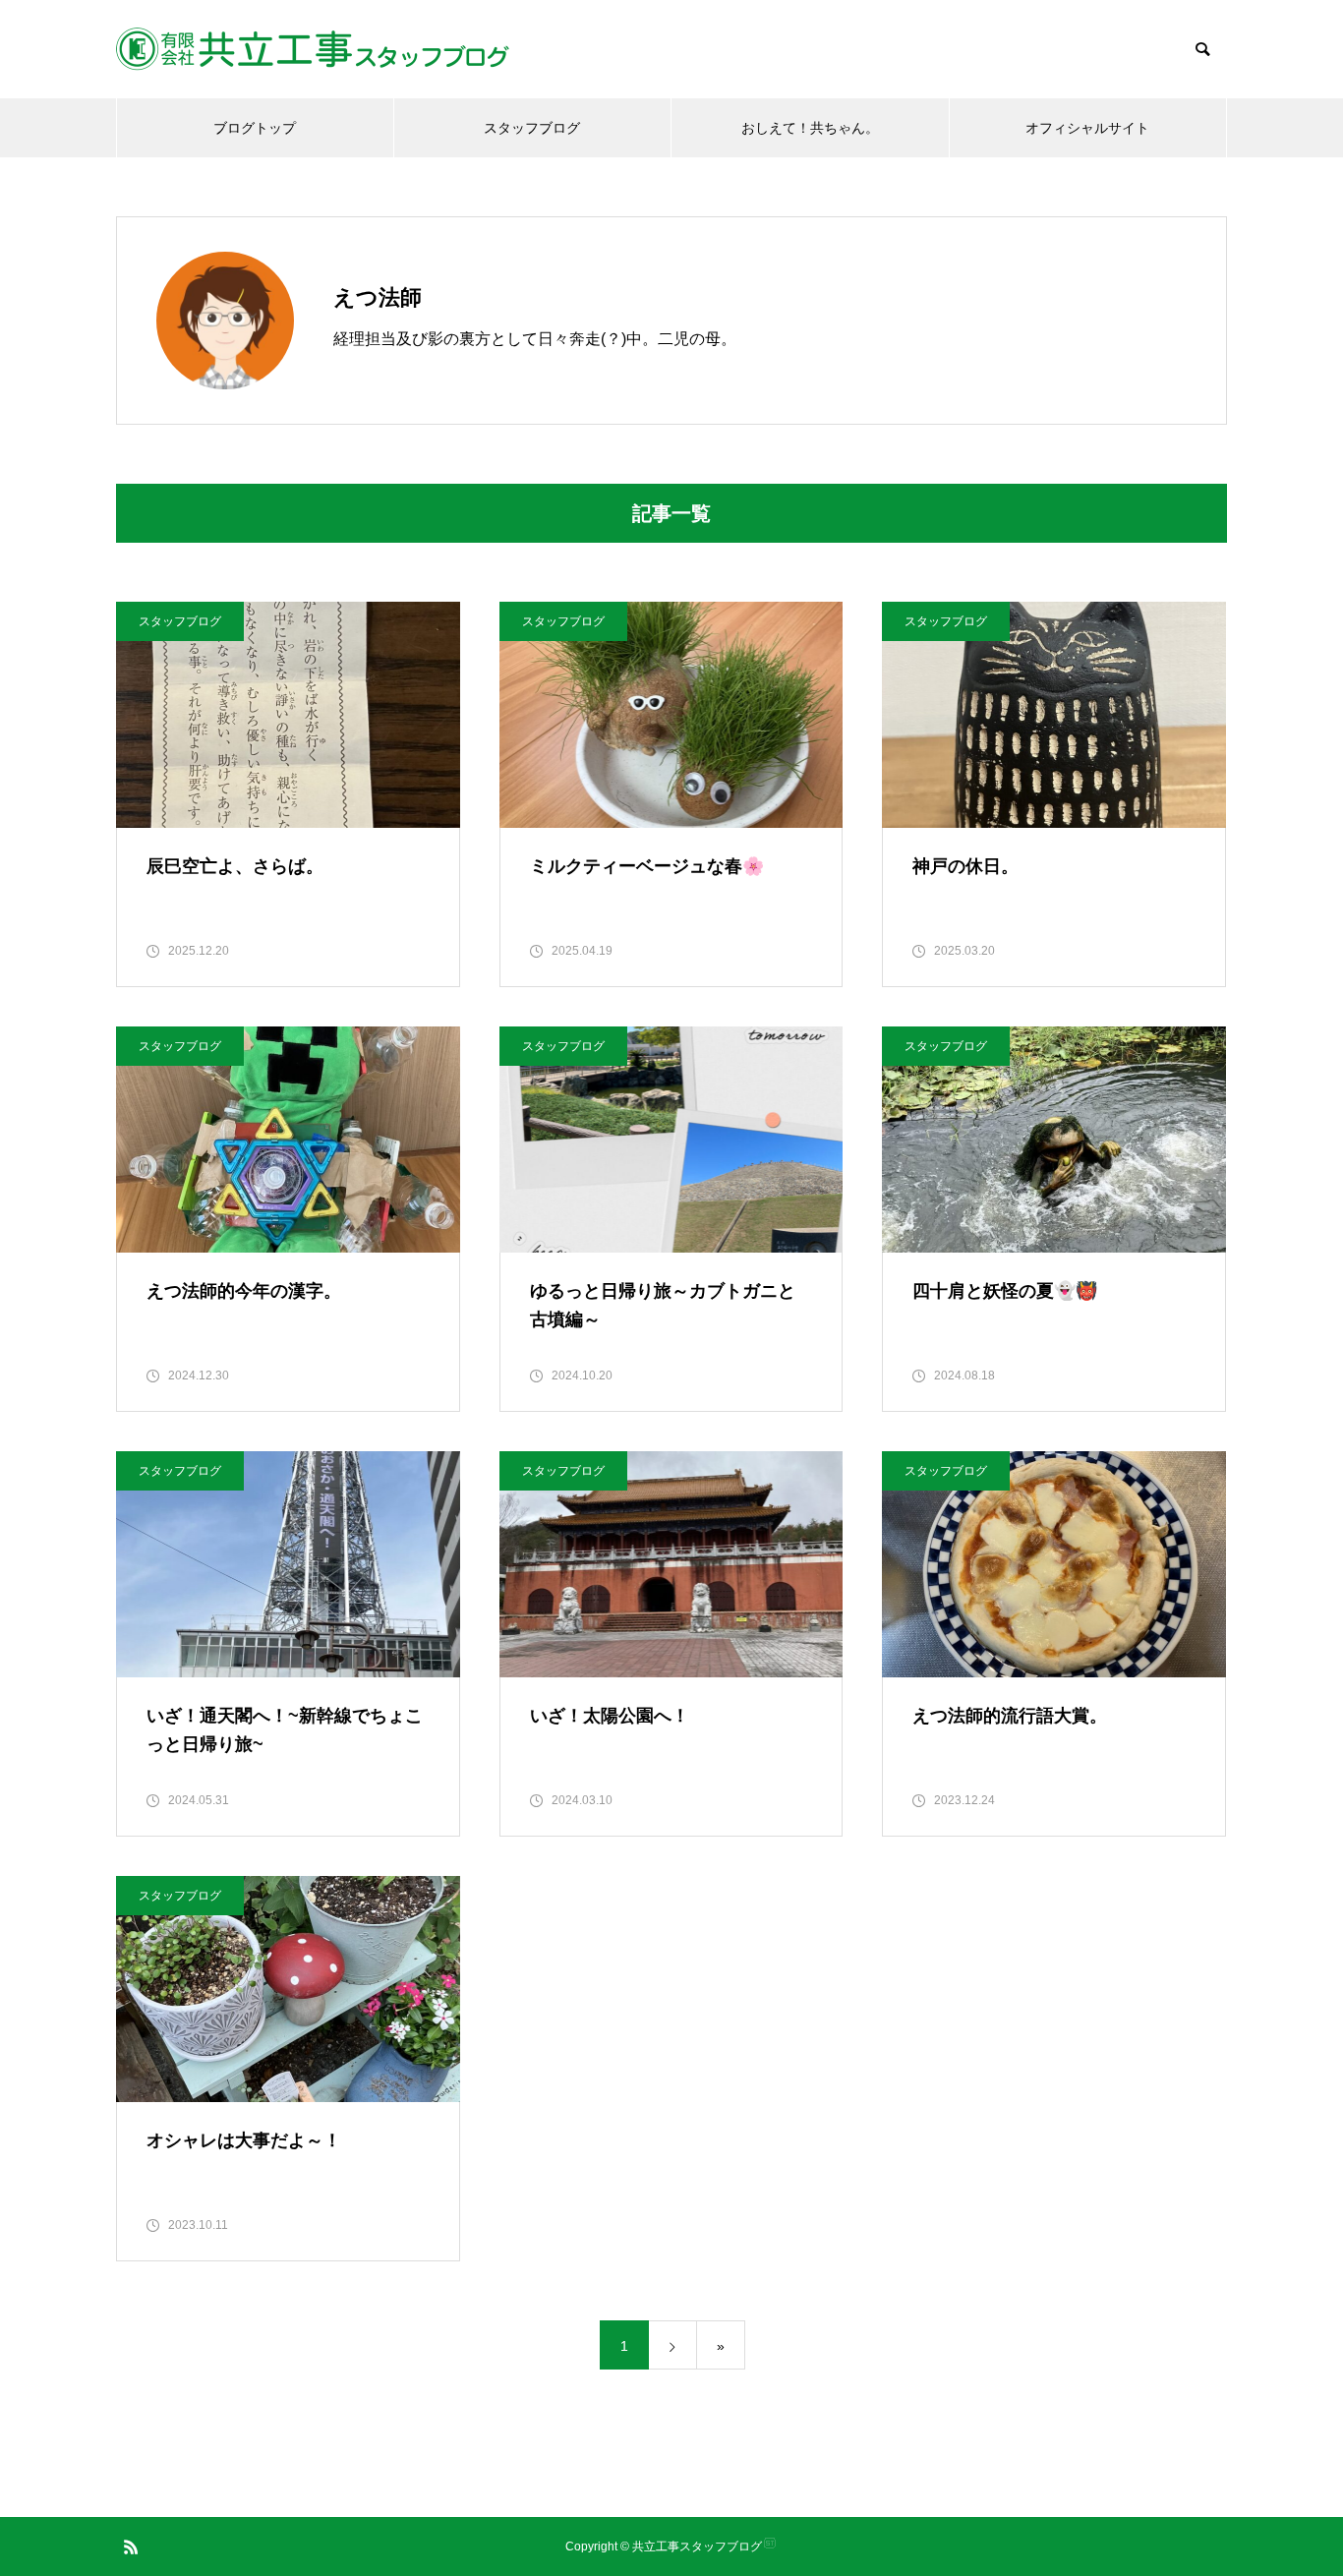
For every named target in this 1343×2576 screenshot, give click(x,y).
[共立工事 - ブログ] (313, 49)
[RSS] (131, 2547)
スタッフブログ (532, 128)
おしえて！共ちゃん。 (810, 128)
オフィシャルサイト (1087, 128)
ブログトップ (255, 128)
